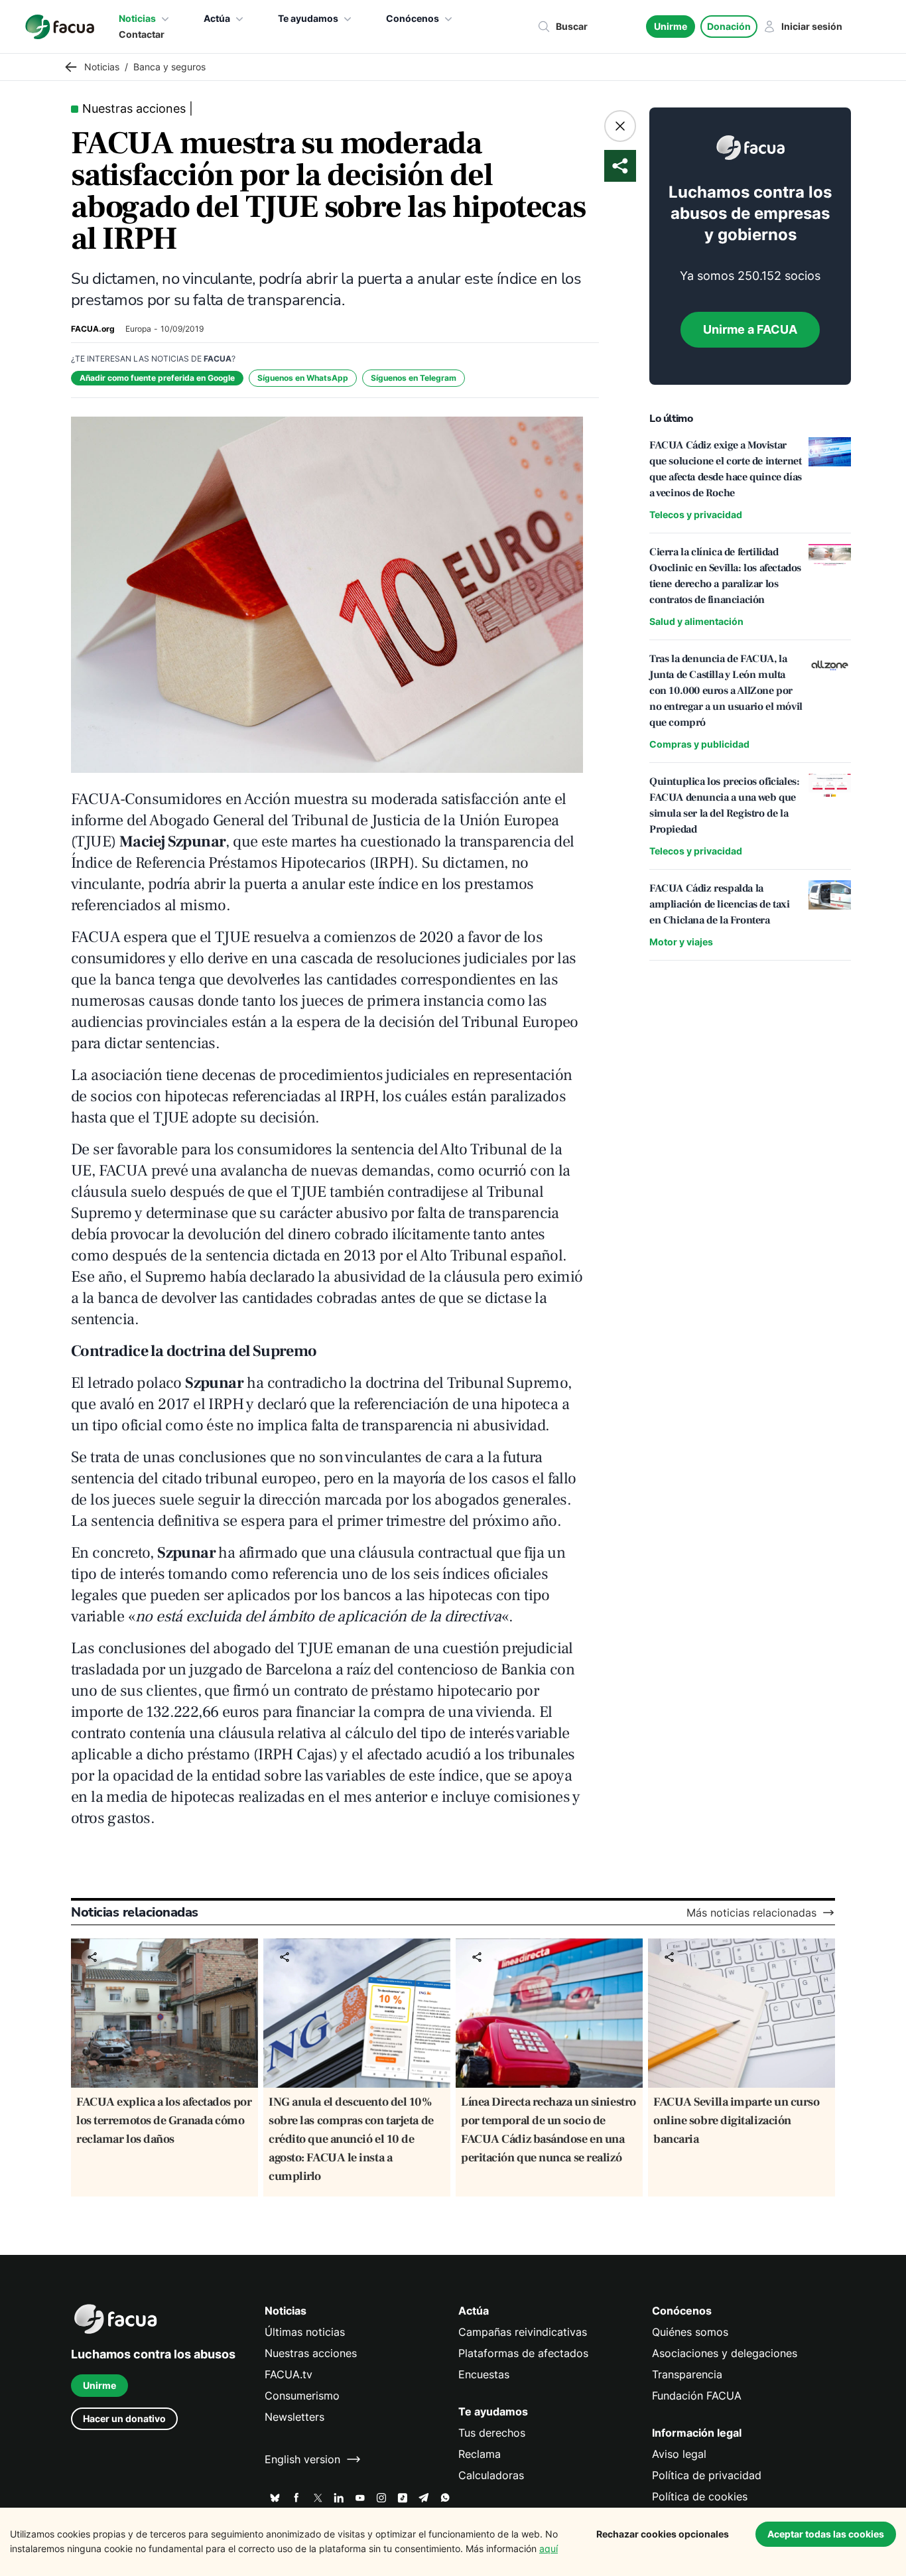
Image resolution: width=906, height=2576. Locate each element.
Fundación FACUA (697, 2396)
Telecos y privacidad (696, 514)
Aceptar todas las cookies (826, 2534)
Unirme (671, 26)
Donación (729, 26)
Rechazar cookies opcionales (663, 2534)
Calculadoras (491, 2475)
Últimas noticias (305, 2332)
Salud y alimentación (696, 621)
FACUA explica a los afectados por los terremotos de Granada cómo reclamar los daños (164, 2121)
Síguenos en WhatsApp (303, 378)
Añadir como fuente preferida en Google (157, 378)
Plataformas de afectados (523, 2353)
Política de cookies (700, 2496)
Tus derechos (492, 2433)
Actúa (217, 18)
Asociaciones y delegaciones (725, 2353)
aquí (549, 2548)
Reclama (480, 2454)
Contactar (142, 34)
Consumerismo (302, 2396)
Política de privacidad (707, 2475)
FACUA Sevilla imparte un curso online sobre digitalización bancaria (737, 2121)
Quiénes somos (690, 2332)
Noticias (137, 18)
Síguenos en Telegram (414, 378)
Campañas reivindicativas (523, 2332)
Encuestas (484, 2374)
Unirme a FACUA (750, 329)
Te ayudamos (308, 18)
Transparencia (687, 2374)
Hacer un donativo (124, 2418)
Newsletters (294, 2417)
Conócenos (413, 18)
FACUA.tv (289, 2374)
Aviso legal (679, 2454)
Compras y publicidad (699, 744)
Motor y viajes (681, 942)
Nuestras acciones (311, 2353)
